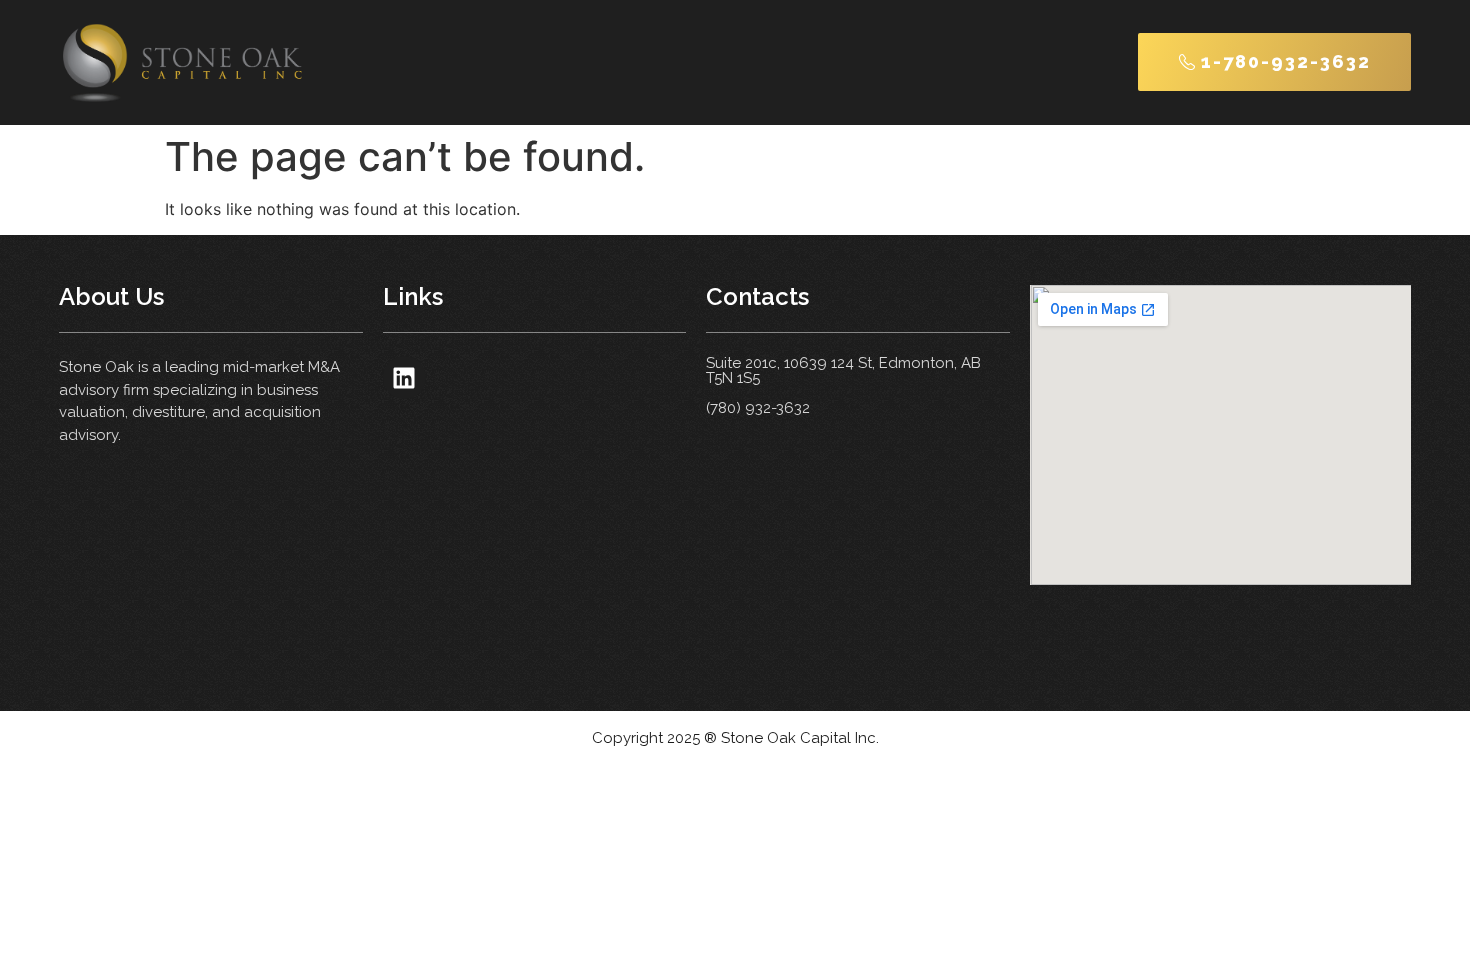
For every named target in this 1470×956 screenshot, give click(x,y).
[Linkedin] (404, 377)
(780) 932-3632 (758, 408)
